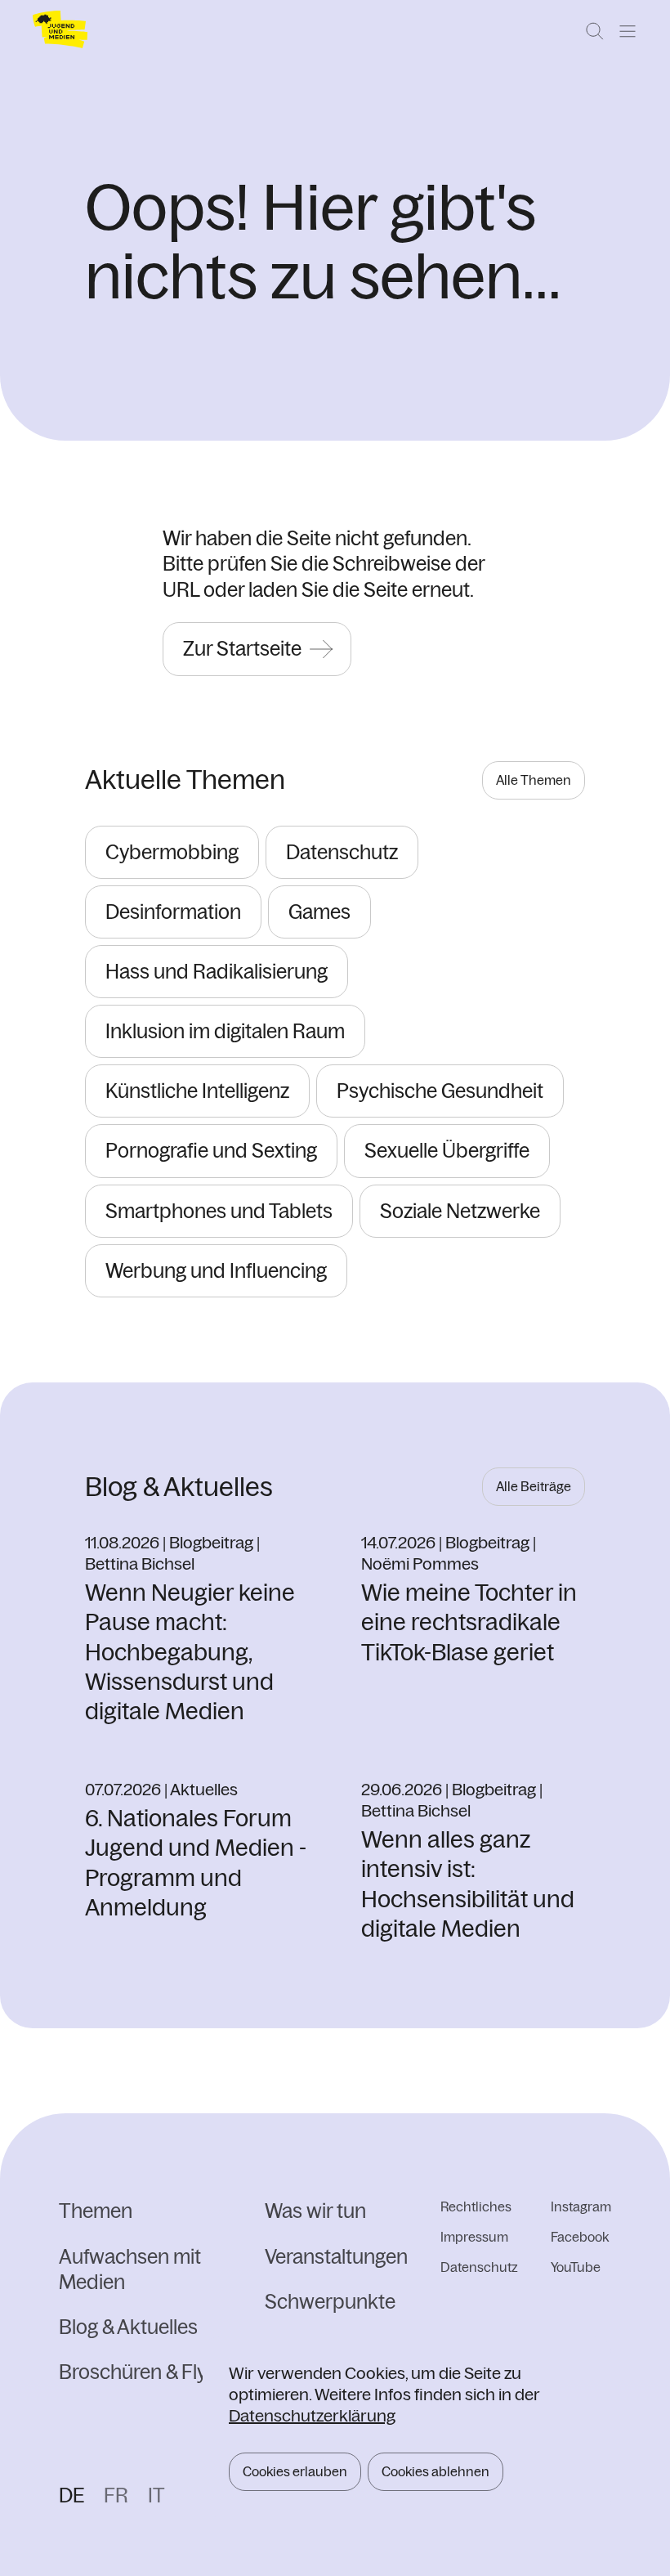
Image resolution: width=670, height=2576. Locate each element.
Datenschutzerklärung (312, 2415)
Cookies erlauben (295, 2471)
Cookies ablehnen (435, 2471)
